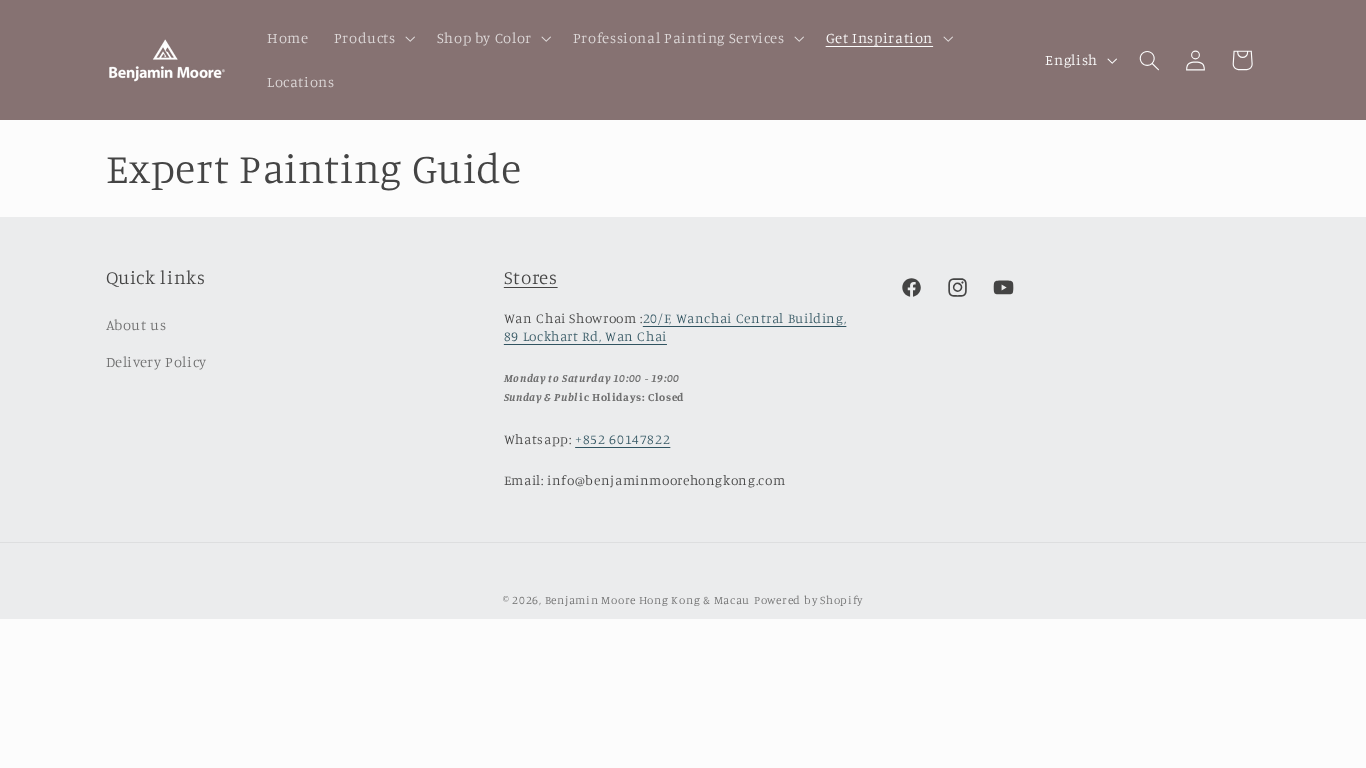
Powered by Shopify (808, 600)
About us (136, 324)
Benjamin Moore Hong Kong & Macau (648, 600)
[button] (372, 38)
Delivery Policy (156, 361)
